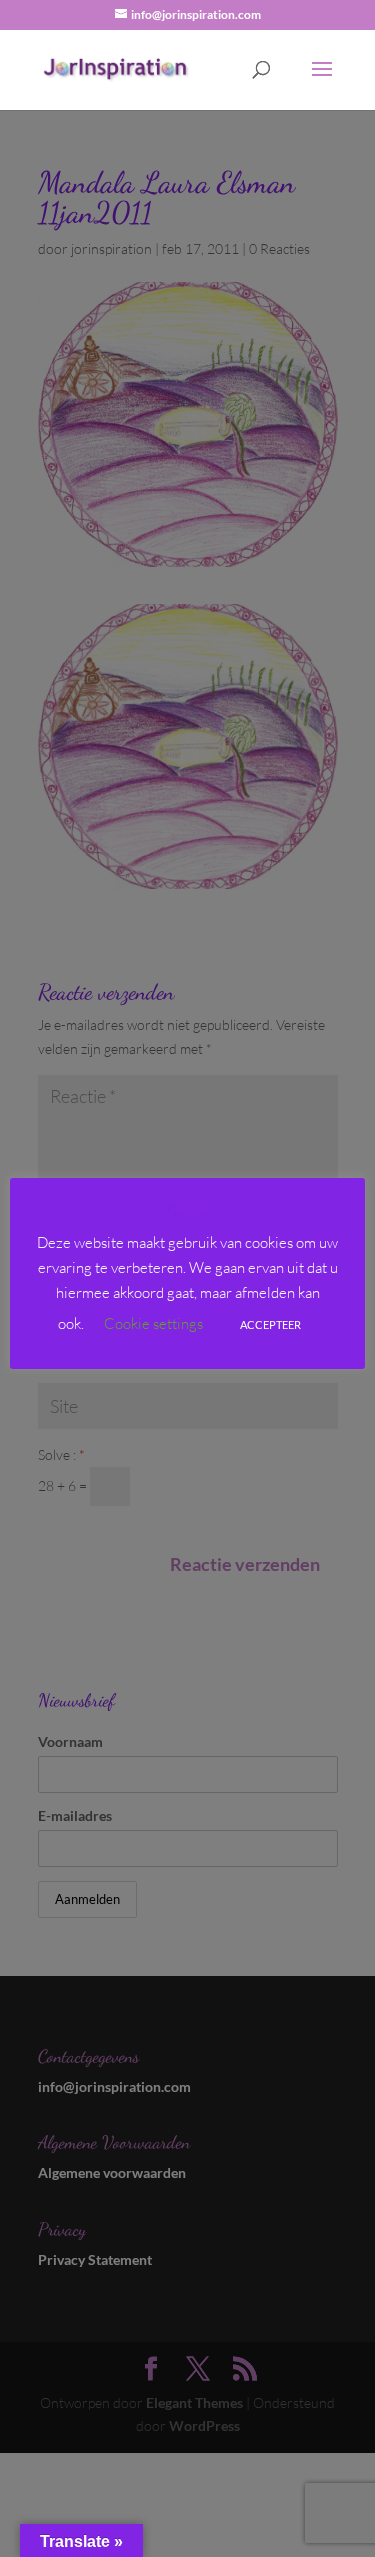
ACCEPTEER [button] (270, 1324)
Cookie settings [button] (153, 1323)
